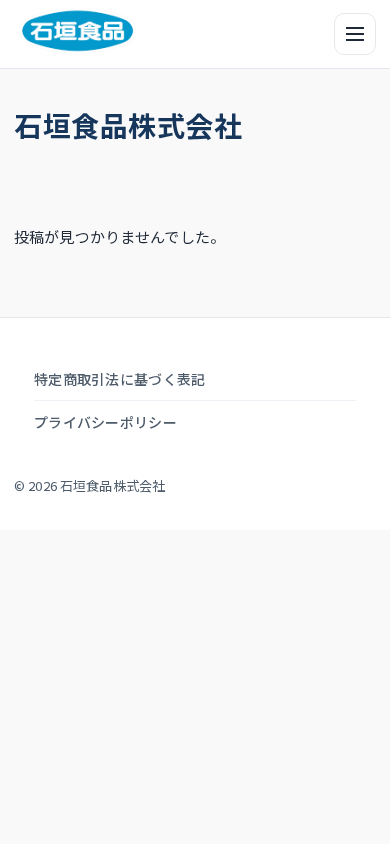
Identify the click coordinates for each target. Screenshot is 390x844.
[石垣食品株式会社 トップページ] (77, 31)
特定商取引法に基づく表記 (119, 379)
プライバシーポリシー (105, 422)
